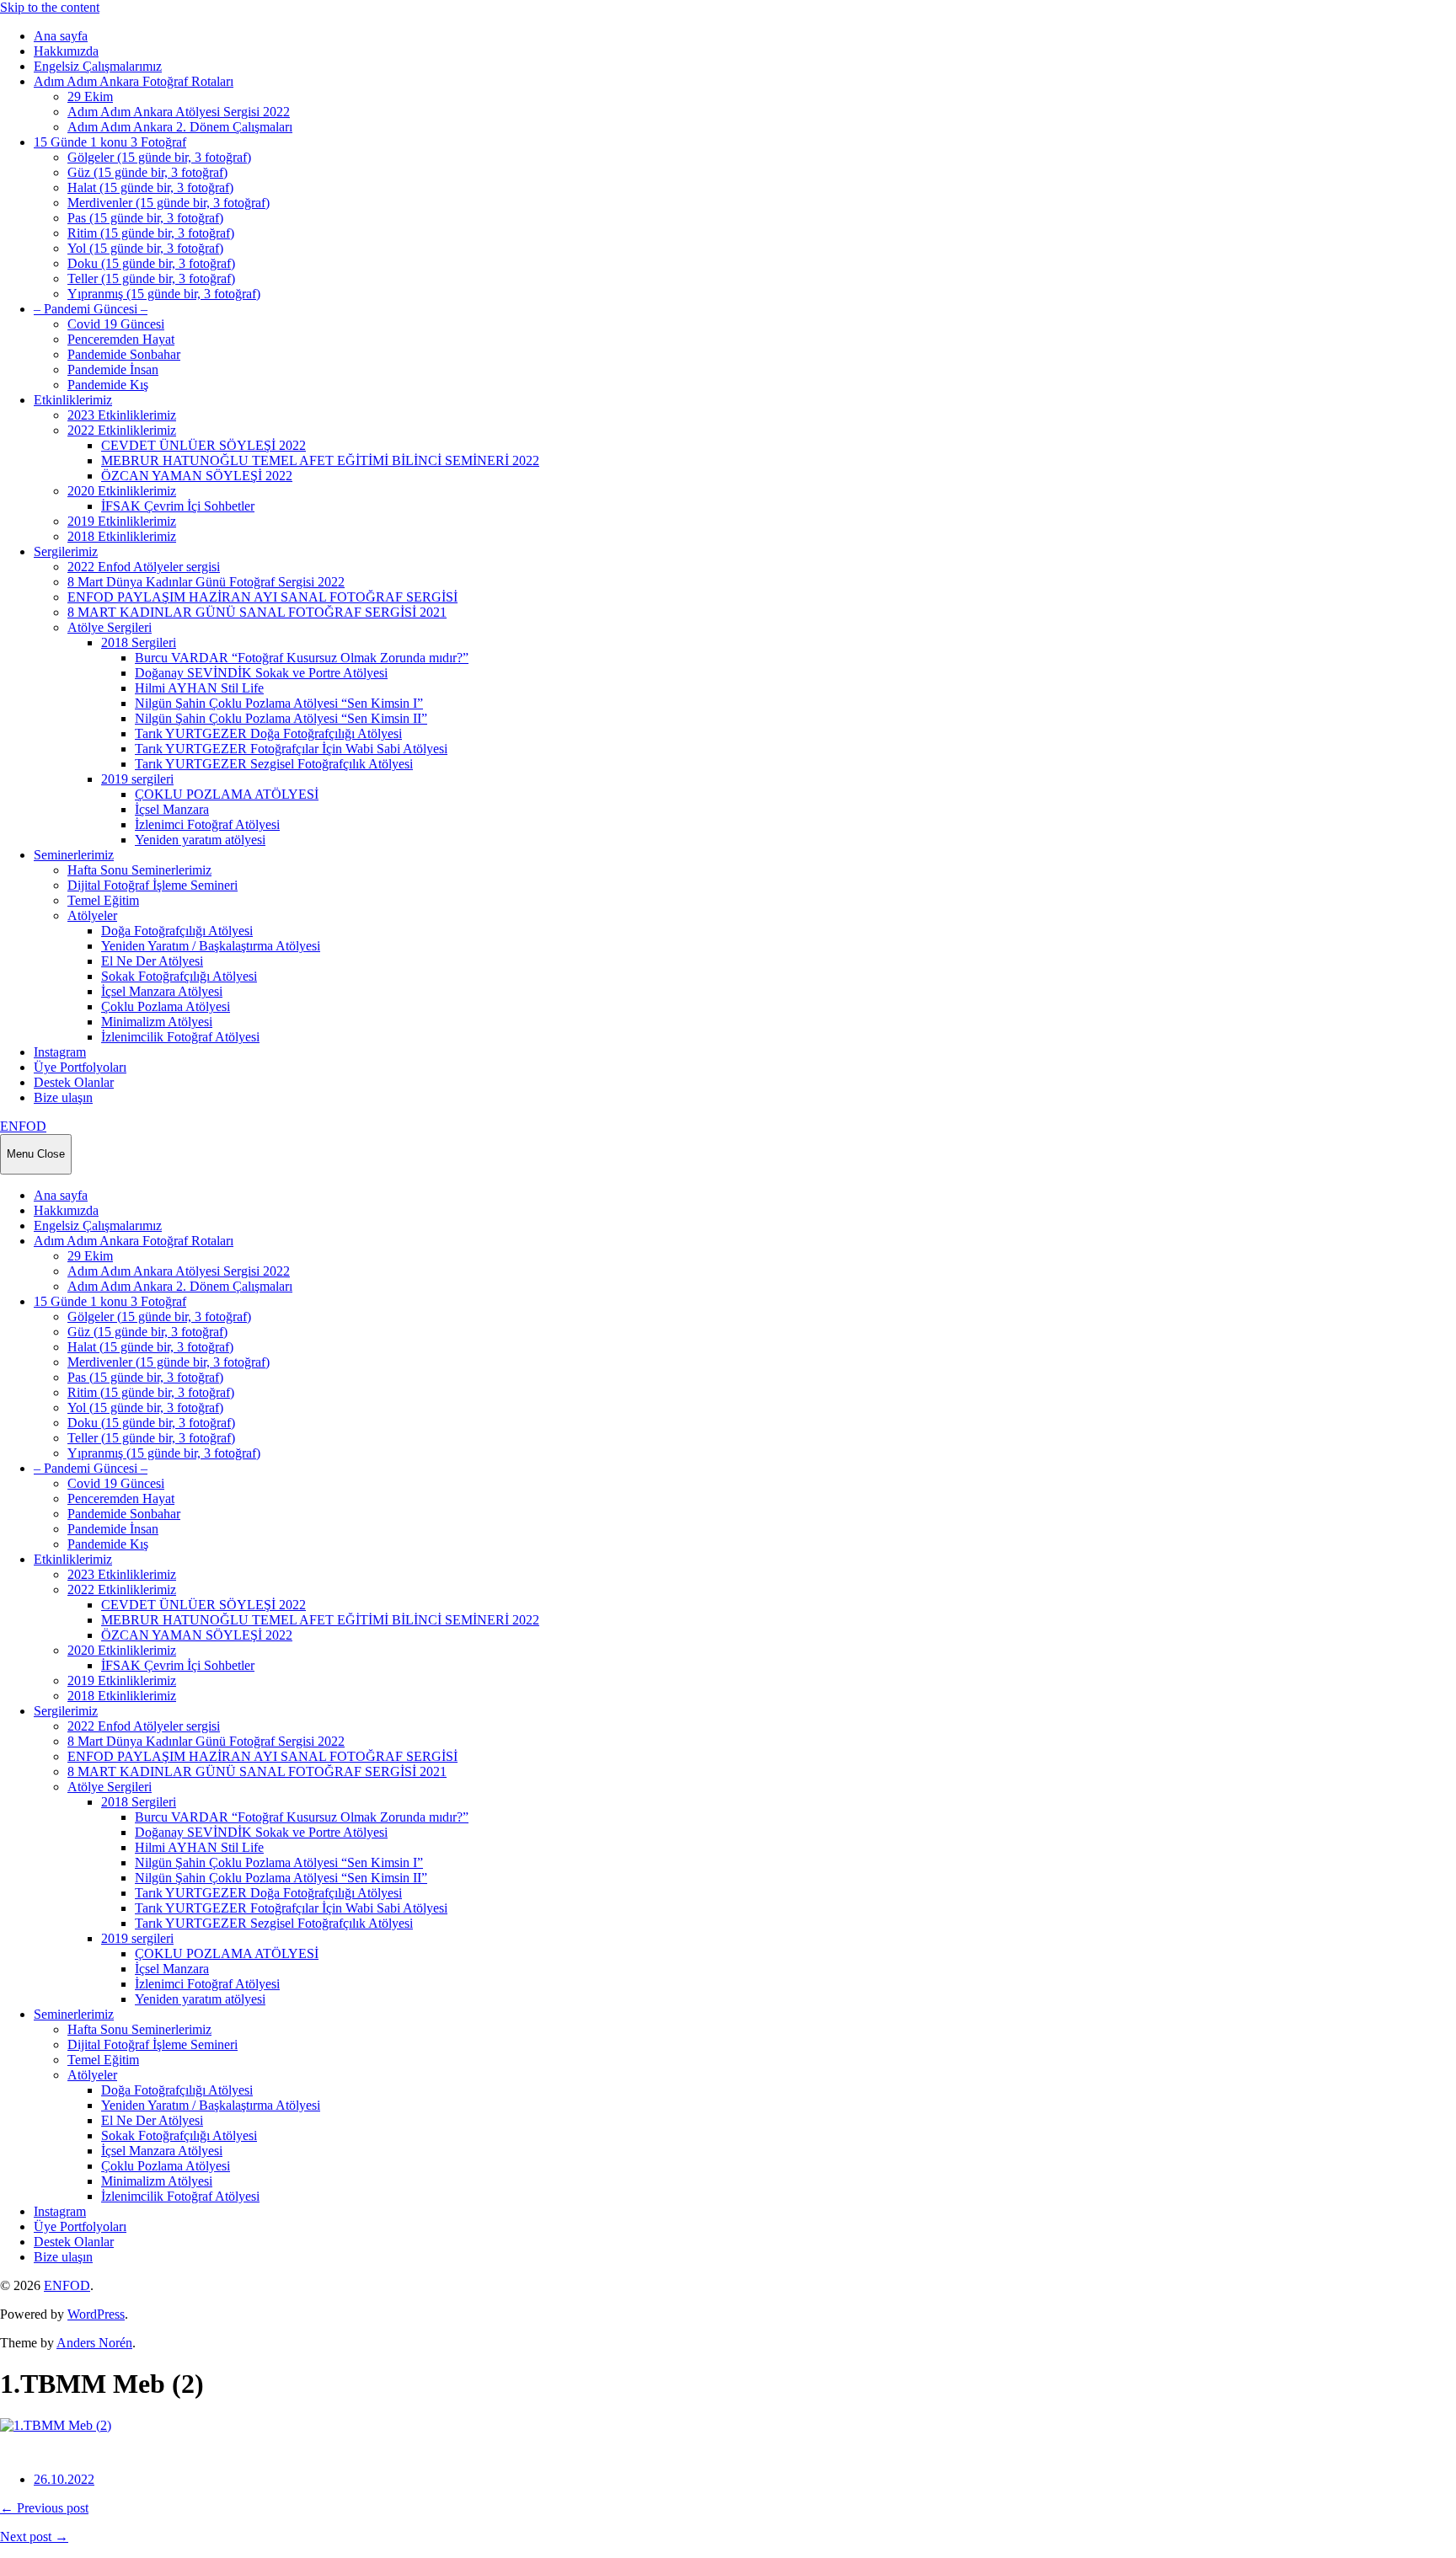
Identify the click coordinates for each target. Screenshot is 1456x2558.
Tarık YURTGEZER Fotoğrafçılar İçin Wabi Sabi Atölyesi (291, 749)
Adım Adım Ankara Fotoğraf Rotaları (134, 81)
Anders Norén (94, 2343)
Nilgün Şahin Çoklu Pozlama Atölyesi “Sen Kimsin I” (279, 703)
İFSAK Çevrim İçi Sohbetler (178, 506)
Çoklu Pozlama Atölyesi (166, 1006)
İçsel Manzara (172, 809)
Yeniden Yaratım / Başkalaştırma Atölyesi (211, 946)
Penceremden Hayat (121, 339)
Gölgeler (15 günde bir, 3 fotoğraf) (159, 157)
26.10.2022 (64, 2479)
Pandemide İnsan (113, 369)
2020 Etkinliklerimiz (122, 491)
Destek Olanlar (74, 1082)
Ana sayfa (61, 36)
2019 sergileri (137, 779)
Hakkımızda (66, 51)
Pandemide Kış (108, 385)
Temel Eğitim (103, 900)
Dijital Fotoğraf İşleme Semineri (153, 885)
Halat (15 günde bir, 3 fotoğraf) (150, 187)
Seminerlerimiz (74, 855)
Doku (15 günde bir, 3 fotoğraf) (151, 263)
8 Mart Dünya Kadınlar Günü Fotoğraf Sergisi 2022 (206, 582)
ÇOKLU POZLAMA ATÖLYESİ (227, 794)
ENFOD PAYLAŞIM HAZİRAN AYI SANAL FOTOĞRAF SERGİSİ (262, 597)
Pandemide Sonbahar (124, 354)
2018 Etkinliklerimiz (122, 536)
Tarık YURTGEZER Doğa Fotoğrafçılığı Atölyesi (268, 733)
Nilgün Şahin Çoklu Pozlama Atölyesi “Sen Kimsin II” (281, 718)
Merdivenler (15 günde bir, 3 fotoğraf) (169, 203)
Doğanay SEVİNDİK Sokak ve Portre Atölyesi (261, 673)
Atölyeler (92, 915)
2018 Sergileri (139, 642)
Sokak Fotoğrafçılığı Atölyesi (179, 976)
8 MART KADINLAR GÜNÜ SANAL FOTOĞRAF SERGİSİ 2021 (257, 612)
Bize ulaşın (63, 1097)
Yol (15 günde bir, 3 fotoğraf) (145, 248)
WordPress (96, 2314)
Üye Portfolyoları (80, 1067)
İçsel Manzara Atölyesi (162, 991)
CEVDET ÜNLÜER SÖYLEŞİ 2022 (203, 445)
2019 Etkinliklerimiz (122, 521)
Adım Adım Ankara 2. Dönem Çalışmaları (180, 127)
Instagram (60, 1052)
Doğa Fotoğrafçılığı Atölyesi (177, 931)
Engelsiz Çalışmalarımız (98, 66)
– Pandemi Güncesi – (91, 309)
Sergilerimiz (66, 551)
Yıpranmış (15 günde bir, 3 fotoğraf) (164, 294)
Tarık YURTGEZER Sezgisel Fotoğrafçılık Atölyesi (274, 764)
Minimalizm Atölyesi (157, 1022)
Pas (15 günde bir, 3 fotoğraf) (145, 218)
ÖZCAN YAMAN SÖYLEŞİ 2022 (197, 476)
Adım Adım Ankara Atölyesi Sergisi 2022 (179, 112)
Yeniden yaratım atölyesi (200, 840)
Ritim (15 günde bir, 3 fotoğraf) (151, 233)
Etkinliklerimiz (73, 400)
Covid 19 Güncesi (116, 324)
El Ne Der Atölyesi (152, 961)
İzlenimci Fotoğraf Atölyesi (207, 824)
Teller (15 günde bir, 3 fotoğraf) (151, 278)
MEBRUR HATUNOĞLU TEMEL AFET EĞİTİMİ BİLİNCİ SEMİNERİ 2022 (320, 460)
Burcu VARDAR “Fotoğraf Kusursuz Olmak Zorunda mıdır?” (302, 658)
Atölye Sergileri (110, 627)
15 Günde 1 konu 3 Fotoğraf (110, 142)
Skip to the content (50, 7)
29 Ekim (90, 96)
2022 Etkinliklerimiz (122, 430)
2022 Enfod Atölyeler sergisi (144, 567)
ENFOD (23, 1126)
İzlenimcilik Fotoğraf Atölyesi (180, 1037)
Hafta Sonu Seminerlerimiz (139, 870)
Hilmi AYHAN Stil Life (199, 688)
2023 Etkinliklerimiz (122, 415)
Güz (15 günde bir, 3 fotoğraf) (147, 172)
